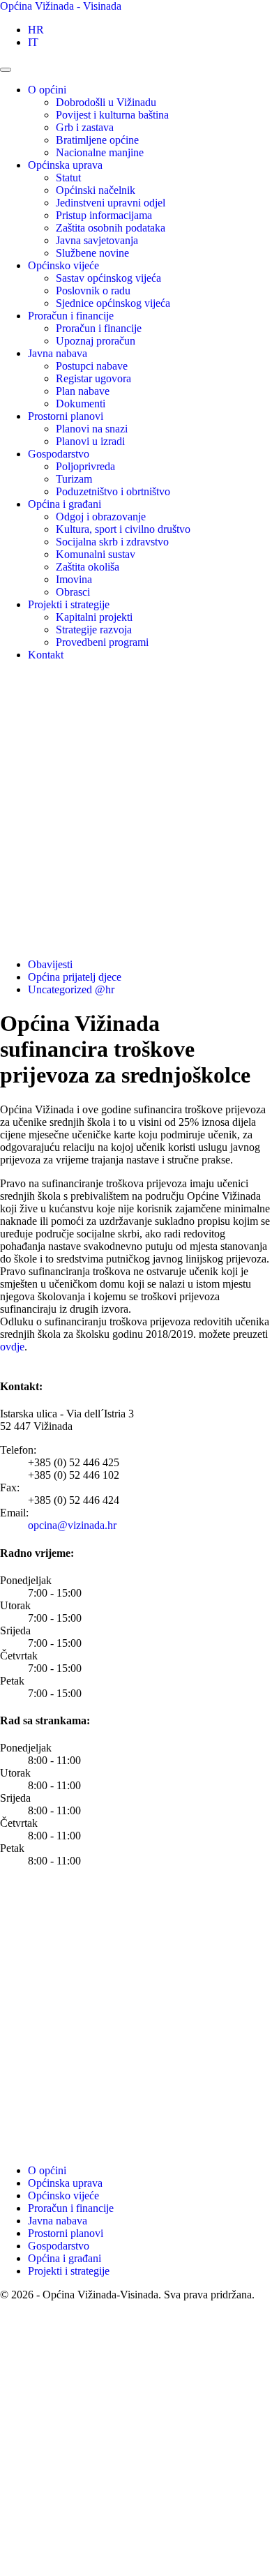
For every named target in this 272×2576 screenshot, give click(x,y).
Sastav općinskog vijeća (108, 278)
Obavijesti (50, 964)
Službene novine (92, 253)
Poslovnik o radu (93, 291)
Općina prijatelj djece (75, 977)
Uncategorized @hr (71, 989)
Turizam (74, 479)
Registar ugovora (93, 378)
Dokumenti (81, 404)
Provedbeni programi (102, 642)
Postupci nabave (92, 366)
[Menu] (6, 70)
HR (36, 30)
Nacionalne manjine (100, 152)
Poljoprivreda (85, 466)
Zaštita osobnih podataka (111, 228)
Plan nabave (83, 391)
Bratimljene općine (97, 140)
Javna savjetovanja (97, 240)
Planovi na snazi (92, 429)
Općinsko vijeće (63, 265)
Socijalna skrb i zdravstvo (112, 542)
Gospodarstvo (59, 454)
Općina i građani (65, 504)
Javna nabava (58, 353)
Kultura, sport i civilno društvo (123, 529)
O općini (47, 90)
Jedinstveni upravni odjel (111, 203)
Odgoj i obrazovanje (101, 517)
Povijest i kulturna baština (112, 115)
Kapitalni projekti (94, 617)
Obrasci (73, 592)
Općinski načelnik (96, 190)
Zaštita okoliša (88, 567)
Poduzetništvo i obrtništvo (113, 491)
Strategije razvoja (94, 630)
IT (33, 42)
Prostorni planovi (66, 416)
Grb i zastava (85, 127)
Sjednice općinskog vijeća (113, 303)
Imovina (74, 579)
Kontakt (46, 655)
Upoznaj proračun (96, 341)
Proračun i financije (71, 316)
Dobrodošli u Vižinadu (106, 102)
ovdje (12, 1347)
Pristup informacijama (104, 215)
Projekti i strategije (69, 604)
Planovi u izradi (90, 441)
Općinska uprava (65, 165)
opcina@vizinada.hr (72, 1525)
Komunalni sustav (96, 554)
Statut (68, 178)
